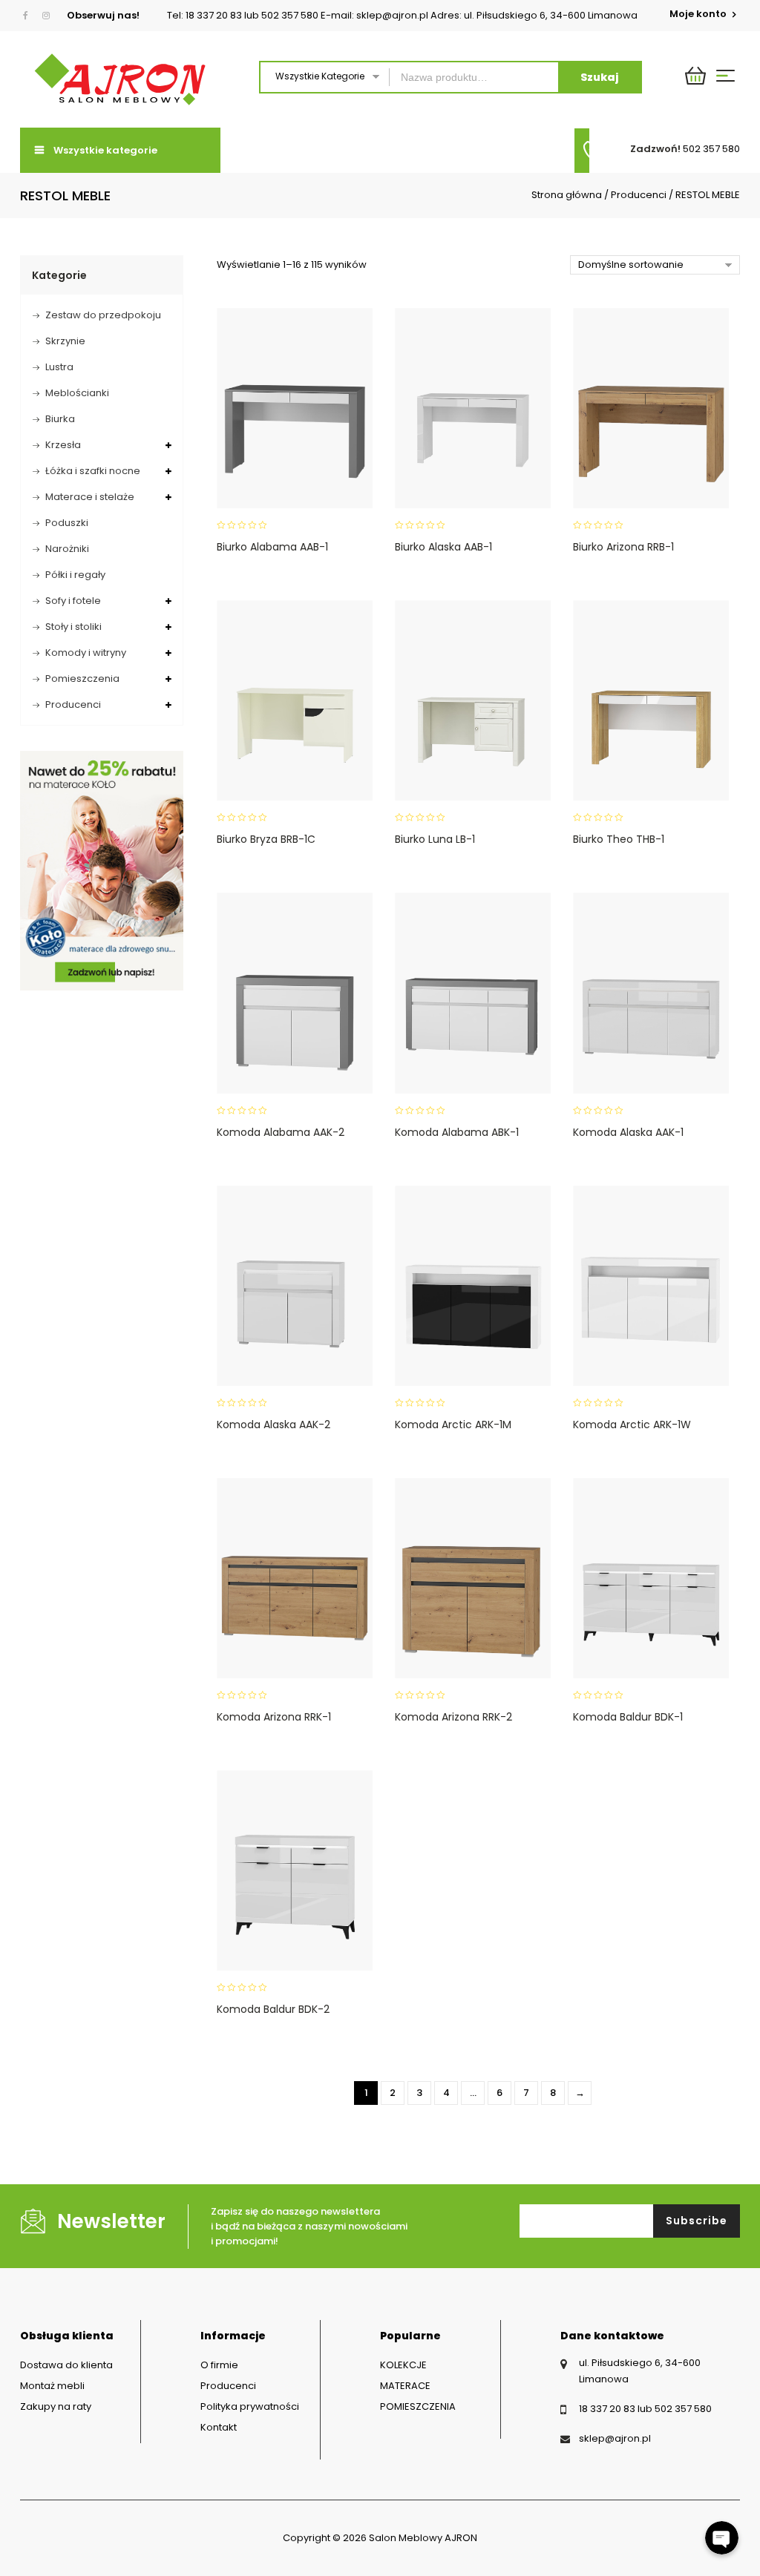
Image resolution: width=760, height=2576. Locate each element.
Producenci (639, 195)
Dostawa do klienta (66, 2365)
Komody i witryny (86, 653)
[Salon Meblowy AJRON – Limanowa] (120, 79)
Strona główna (567, 195)
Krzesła (63, 445)
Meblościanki (77, 393)
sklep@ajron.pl (615, 2438)
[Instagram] (46, 16)
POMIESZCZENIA (418, 2406)
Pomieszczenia (82, 678)
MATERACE (405, 2386)
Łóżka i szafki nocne (93, 471)
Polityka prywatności (250, 2406)
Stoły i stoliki (73, 627)
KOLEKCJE (403, 2365)
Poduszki (67, 523)
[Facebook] (29, 16)
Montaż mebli (52, 2386)
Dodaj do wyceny (291, 401)
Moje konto (699, 14)
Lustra (59, 367)
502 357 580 (711, 149)
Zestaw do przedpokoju (103, 315)
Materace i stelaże (90, 497)
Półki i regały (75, 575)
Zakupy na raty (56, 2406)
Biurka (60, 419)
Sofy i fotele (73, 601)
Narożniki (67, 549)
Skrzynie (65, 341)
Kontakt (219, 2427)
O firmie (219, 2365)
